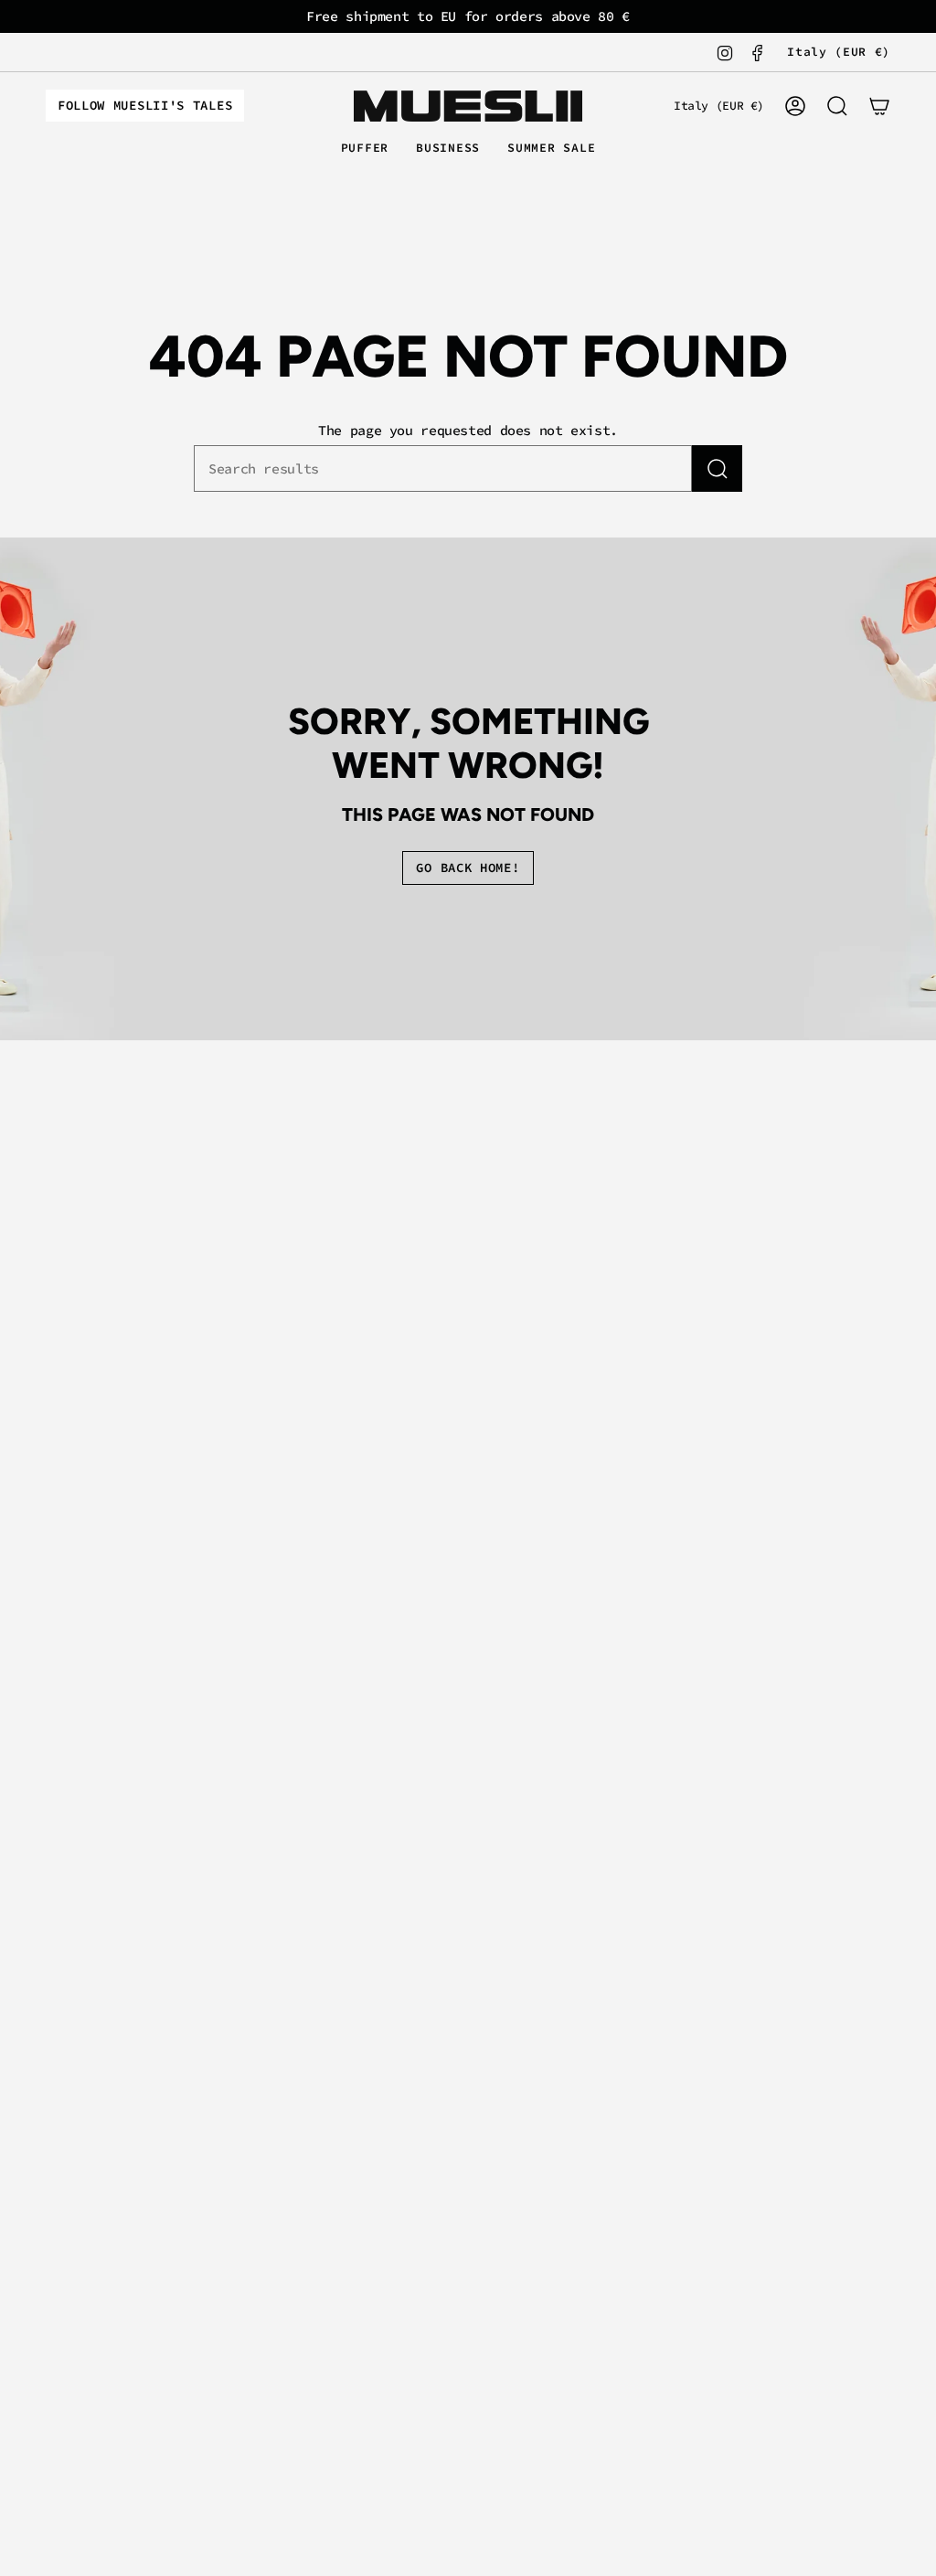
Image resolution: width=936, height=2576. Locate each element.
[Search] (717, 468)
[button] (365, 149)
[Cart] (879, 106)
